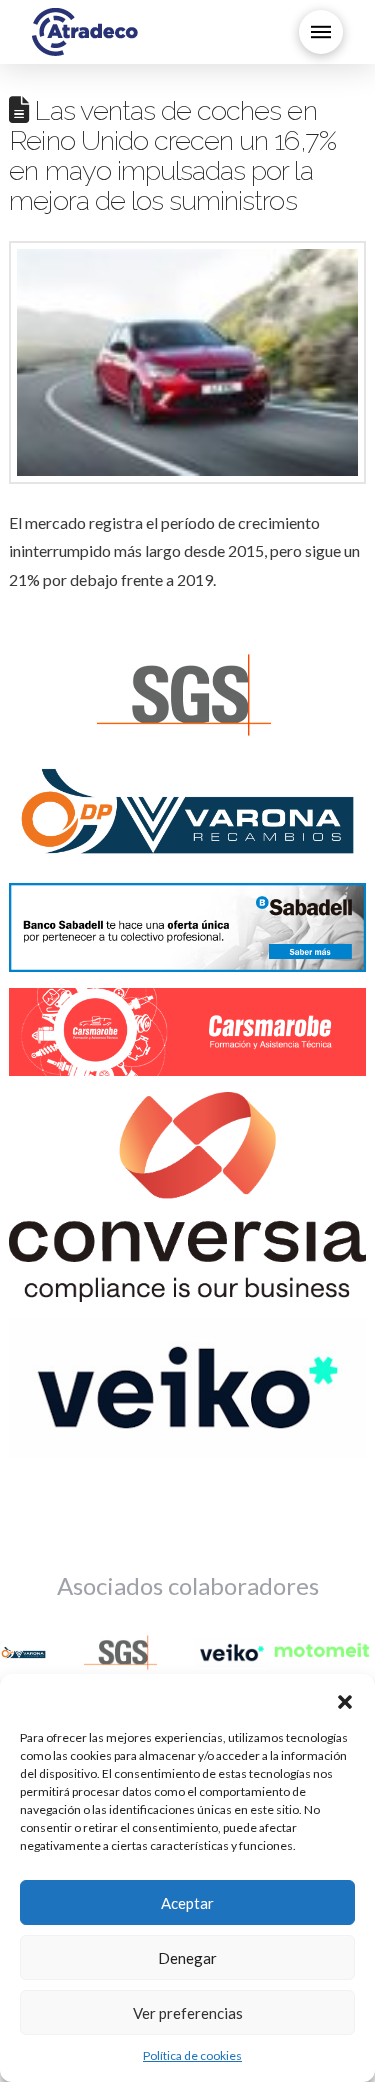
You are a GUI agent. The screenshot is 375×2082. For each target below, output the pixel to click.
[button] (345, 1699)
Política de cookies (192, 2055)
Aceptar (187, 1903)
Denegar (187, 1958)
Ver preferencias (188, 2013)
